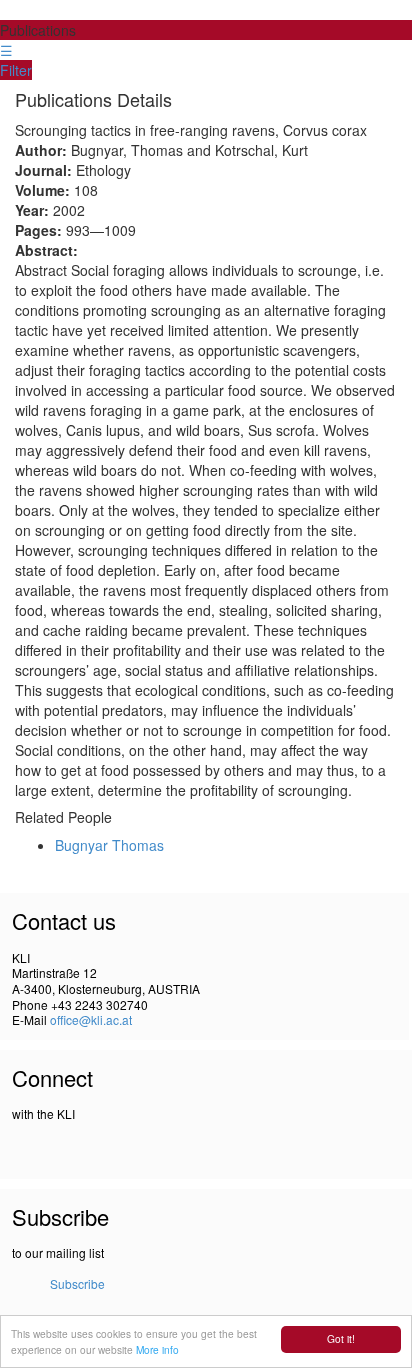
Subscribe (77, 1283)
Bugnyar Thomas (109, 845)
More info (157, 1349)
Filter (16, 70)
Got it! (341, 1338)
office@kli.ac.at (91, 1019)
